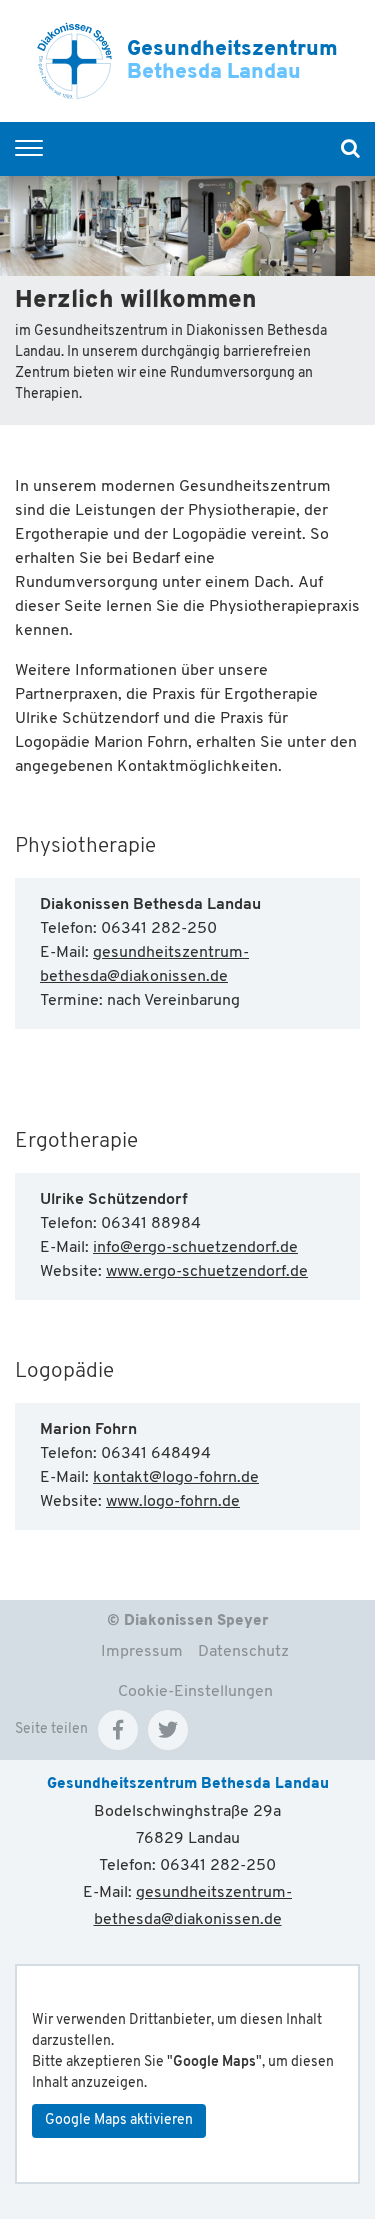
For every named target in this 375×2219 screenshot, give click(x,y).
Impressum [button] (142, 1652)
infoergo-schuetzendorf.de (195, 1248)
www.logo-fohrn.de (173, 1502)
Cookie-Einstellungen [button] (195, 1692)
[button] (118, 1730)
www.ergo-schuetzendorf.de (207, 1272)
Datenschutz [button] (243, 1652)
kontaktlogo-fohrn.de (176, 1478)
